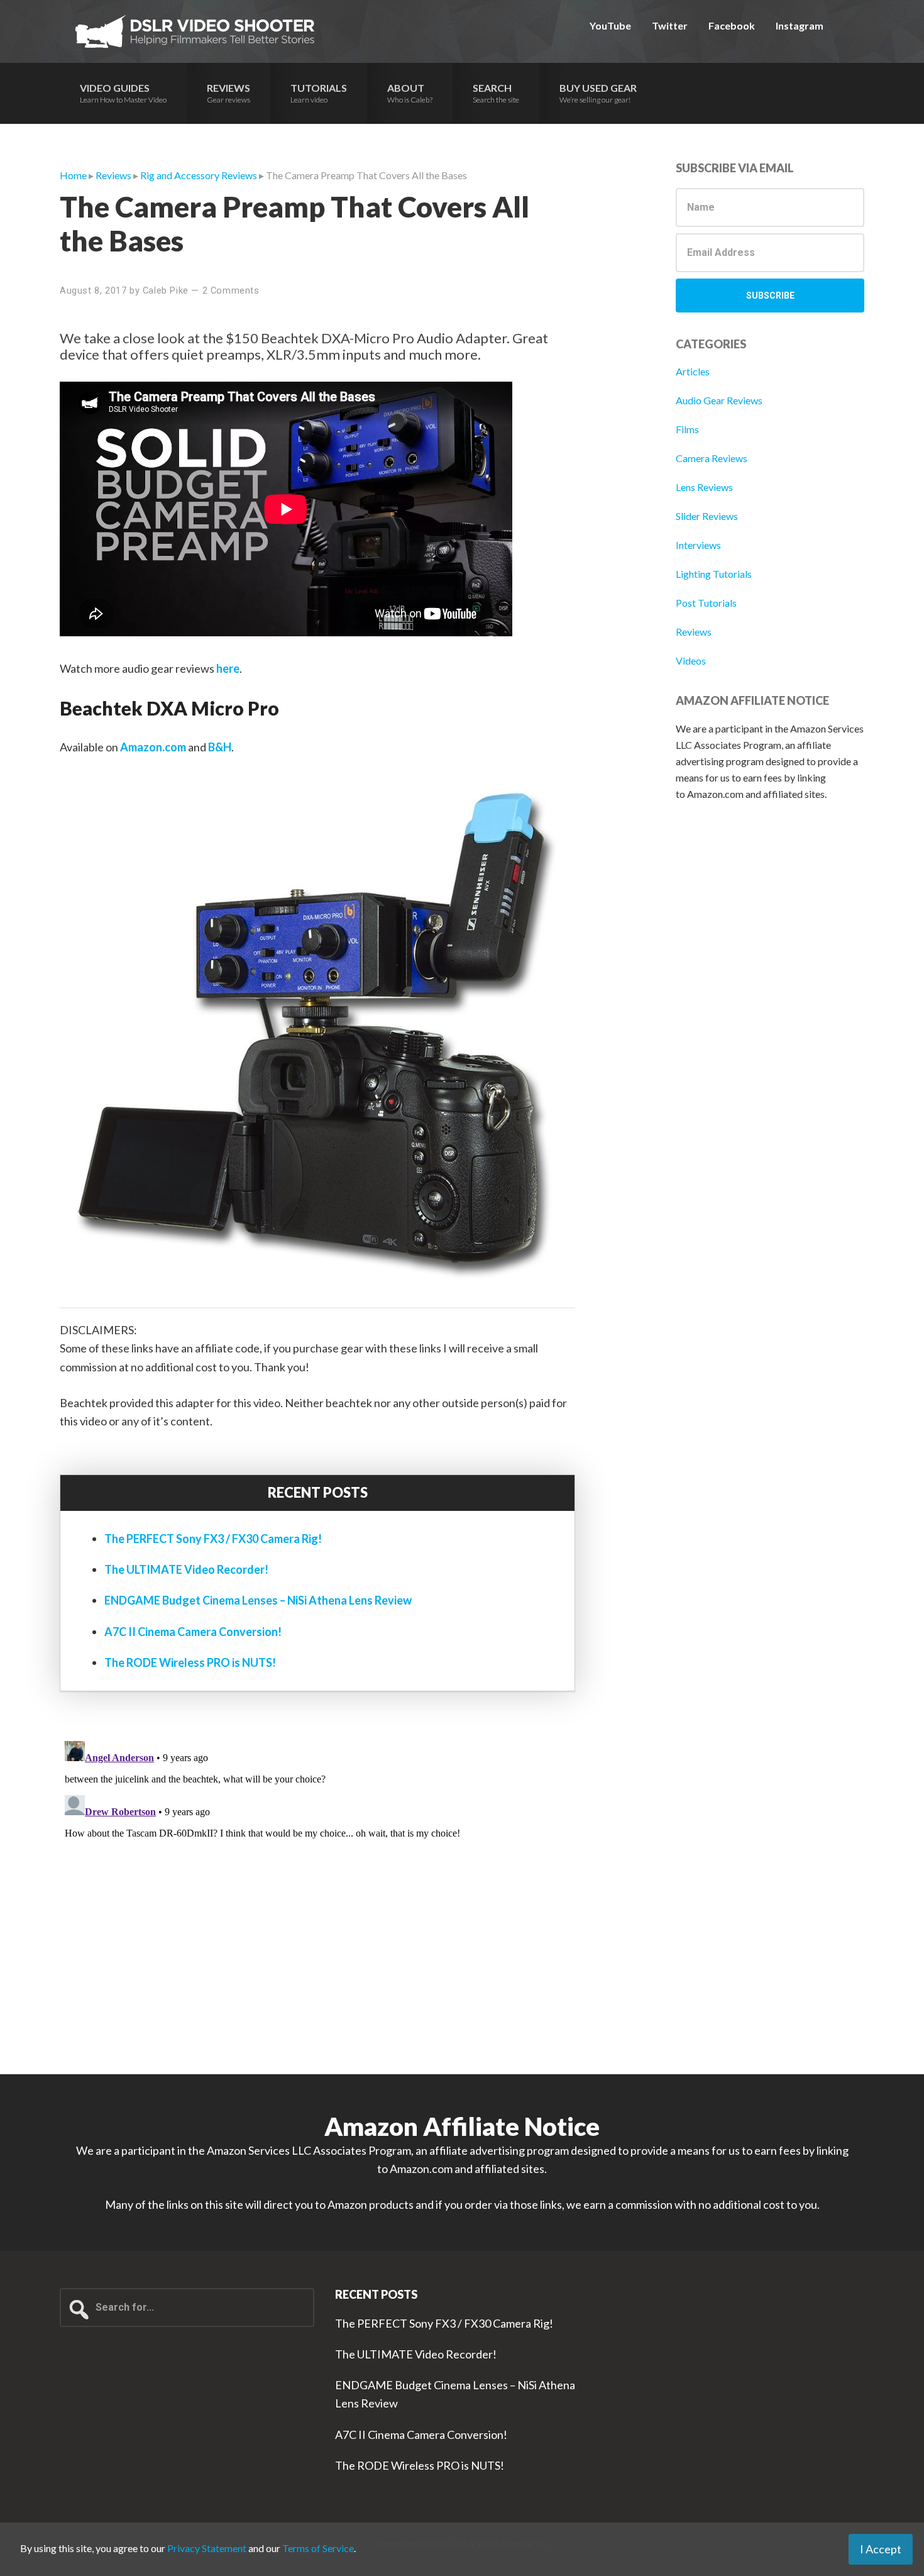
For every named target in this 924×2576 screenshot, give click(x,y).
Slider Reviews (707, 516)
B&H (220, 747)
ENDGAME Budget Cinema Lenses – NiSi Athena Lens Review (258, 1600)
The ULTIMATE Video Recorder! (186, 1569)
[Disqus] (317, 1893)
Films (687, 429)
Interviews (698, 545)
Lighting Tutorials (714, 574)
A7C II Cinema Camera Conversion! (193, 1632)
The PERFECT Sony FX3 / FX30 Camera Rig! (213, 1539)
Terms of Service (318, 2548)
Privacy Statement (207, 2548)
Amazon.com (153, 747)
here (228, 668)
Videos (691, 661)
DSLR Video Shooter (195, 31)
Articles (693, 371)
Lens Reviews (704, 487)
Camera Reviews (712, 458)
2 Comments (231, 290)
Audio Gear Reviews (719, 400)
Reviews (694, 632)
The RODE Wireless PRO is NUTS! (190, 1662)
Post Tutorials (706, 603)
